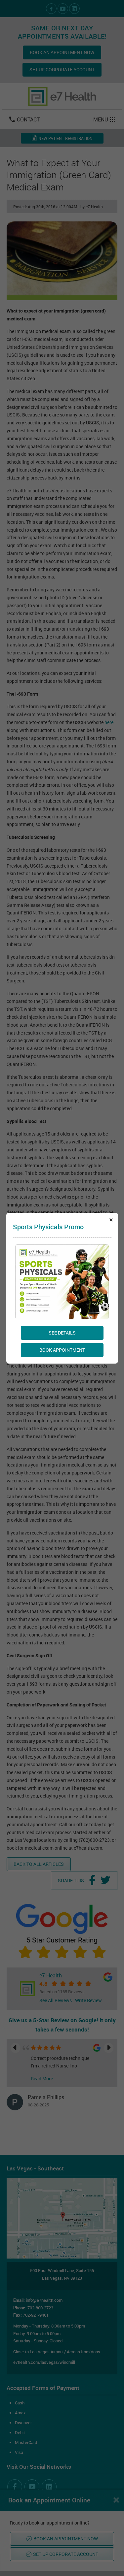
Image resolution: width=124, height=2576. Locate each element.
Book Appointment (62, 1350)
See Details (62, 1332)
